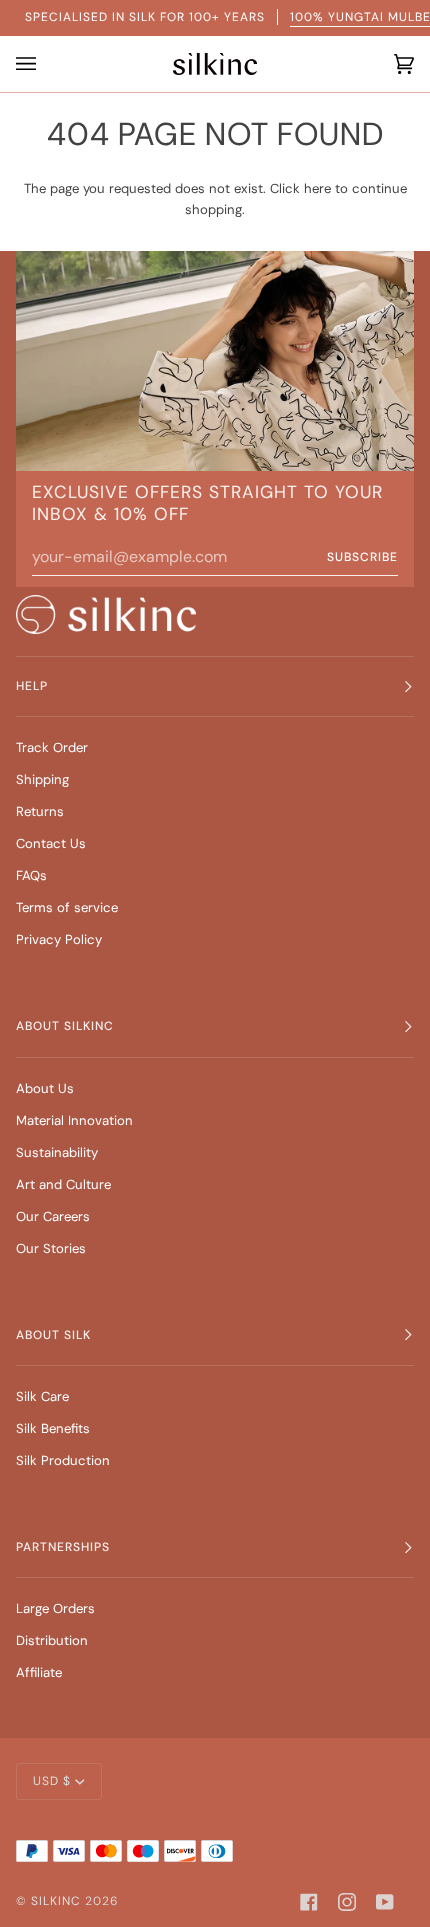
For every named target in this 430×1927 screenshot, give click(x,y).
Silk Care (42, 1396)
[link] (106, 614)
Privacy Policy (59, 939)
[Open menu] (31, 64)
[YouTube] (385, 1902)
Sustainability (57, 1152)
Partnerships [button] (63, 1547)
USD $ (52, 1781)
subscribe (362, 557)
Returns (40, 811)
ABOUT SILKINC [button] (65, 1026)
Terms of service (67, 907)
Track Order (52, 747)
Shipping (42, 779)
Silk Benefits (53, 1428)
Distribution (52, 1640)
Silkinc (56, 1901)
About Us (45, 1088)
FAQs (31, 875)
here (317, 188)
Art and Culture (63, 1184)
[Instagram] (347, 1902)
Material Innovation (74, 1120)
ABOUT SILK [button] (53, 1335)
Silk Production (63, 1460)
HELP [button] (32, 686)
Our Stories (51, 1248)
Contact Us (51, 843)
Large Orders (55, 1608)
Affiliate (39, 1672)
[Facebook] (309, 1902)
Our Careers (53, 1216)
